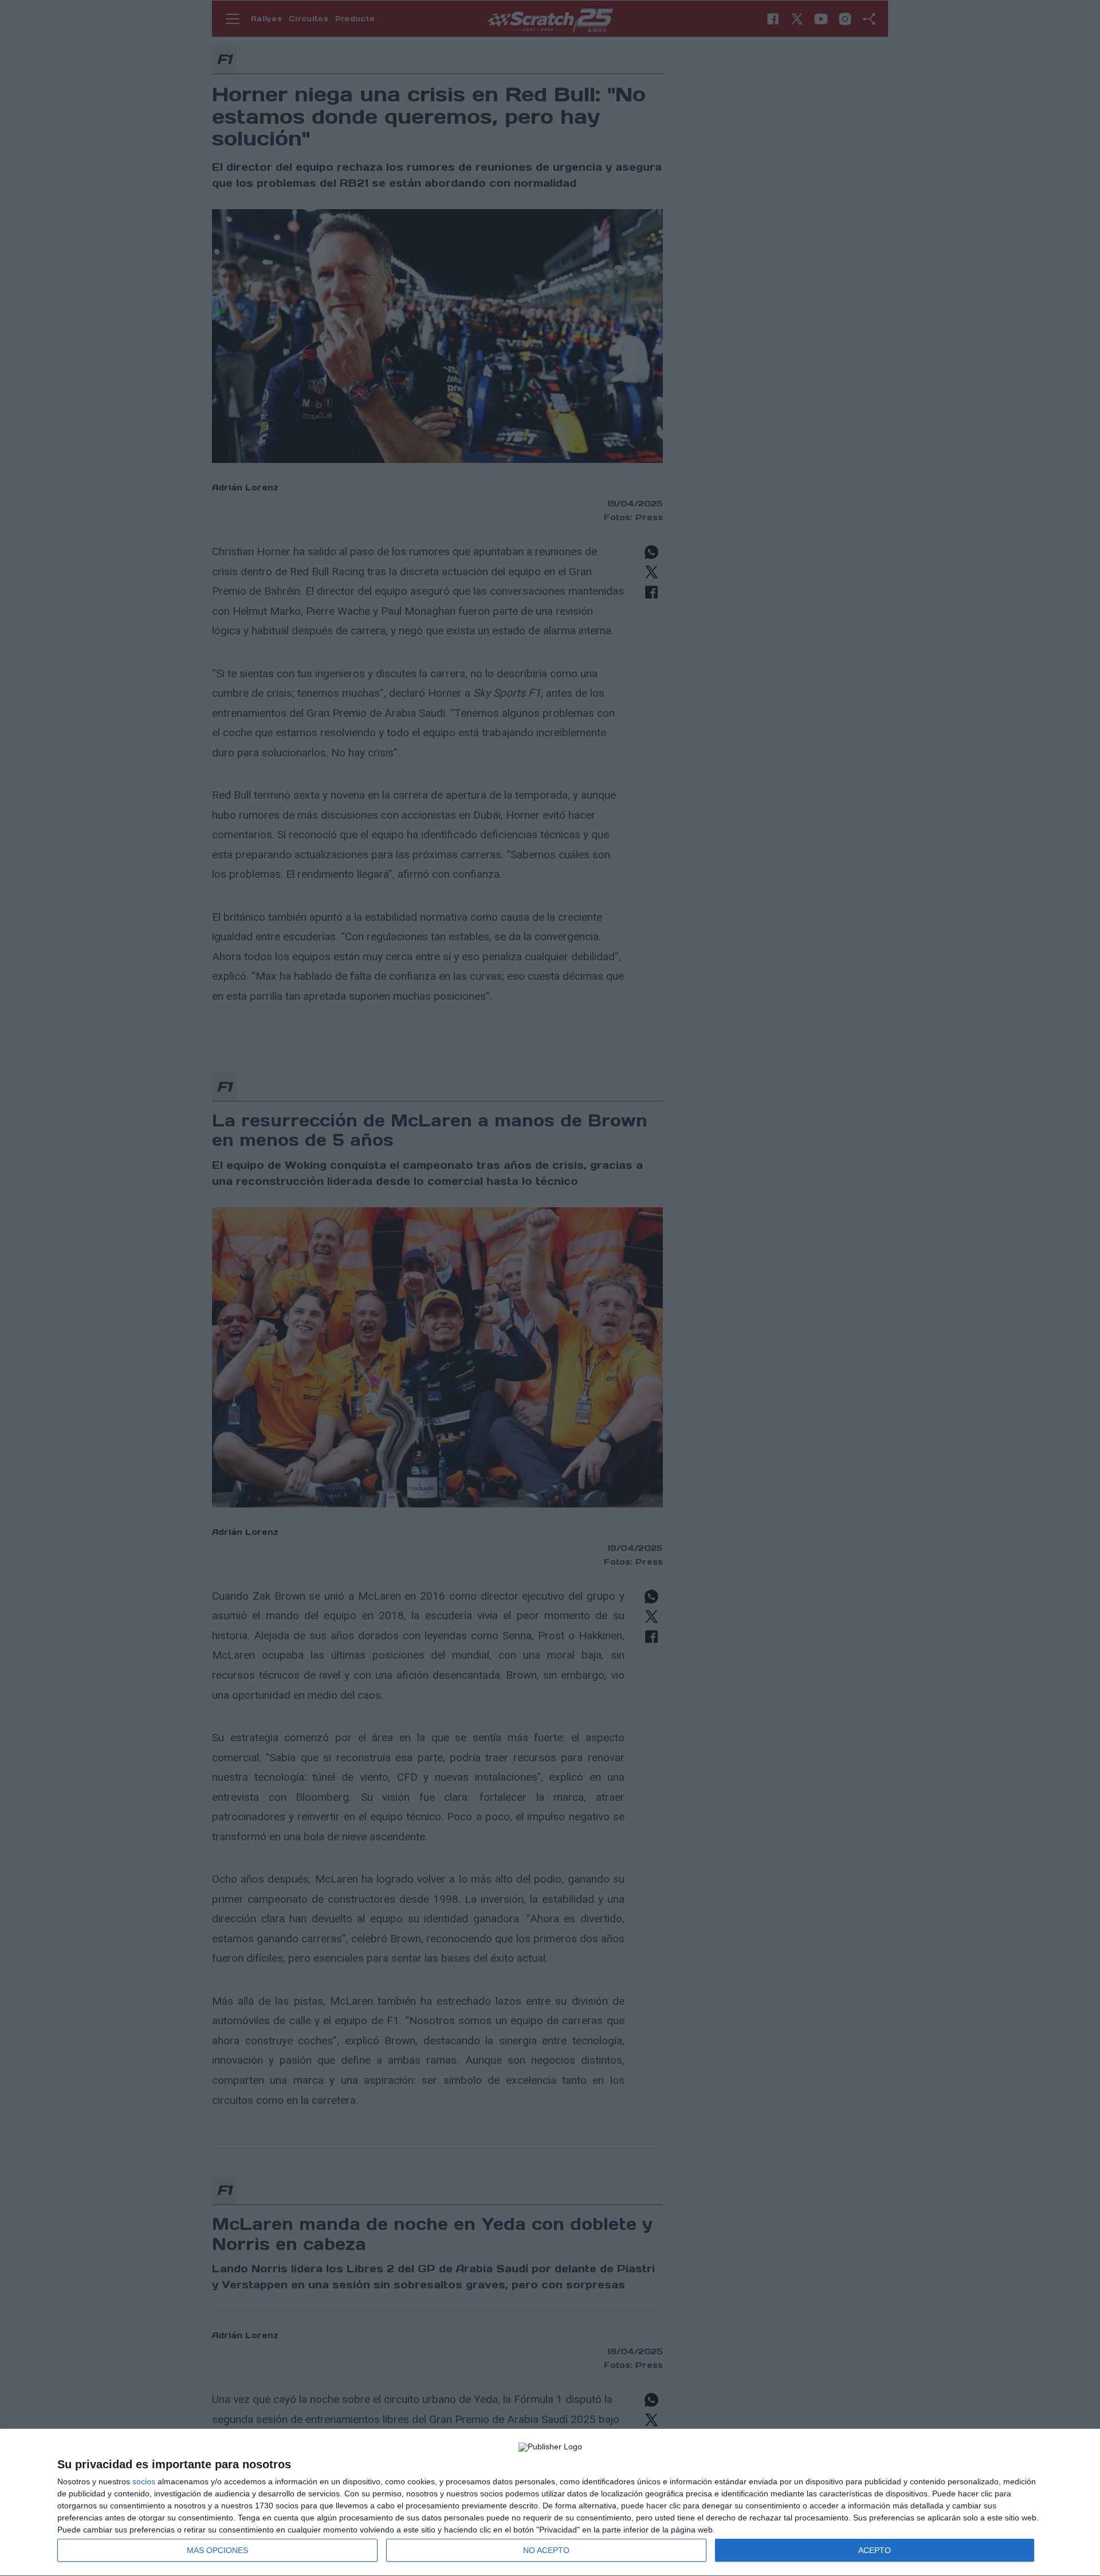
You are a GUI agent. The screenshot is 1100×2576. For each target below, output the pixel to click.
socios (144, 2481)
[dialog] (550, 2503)
